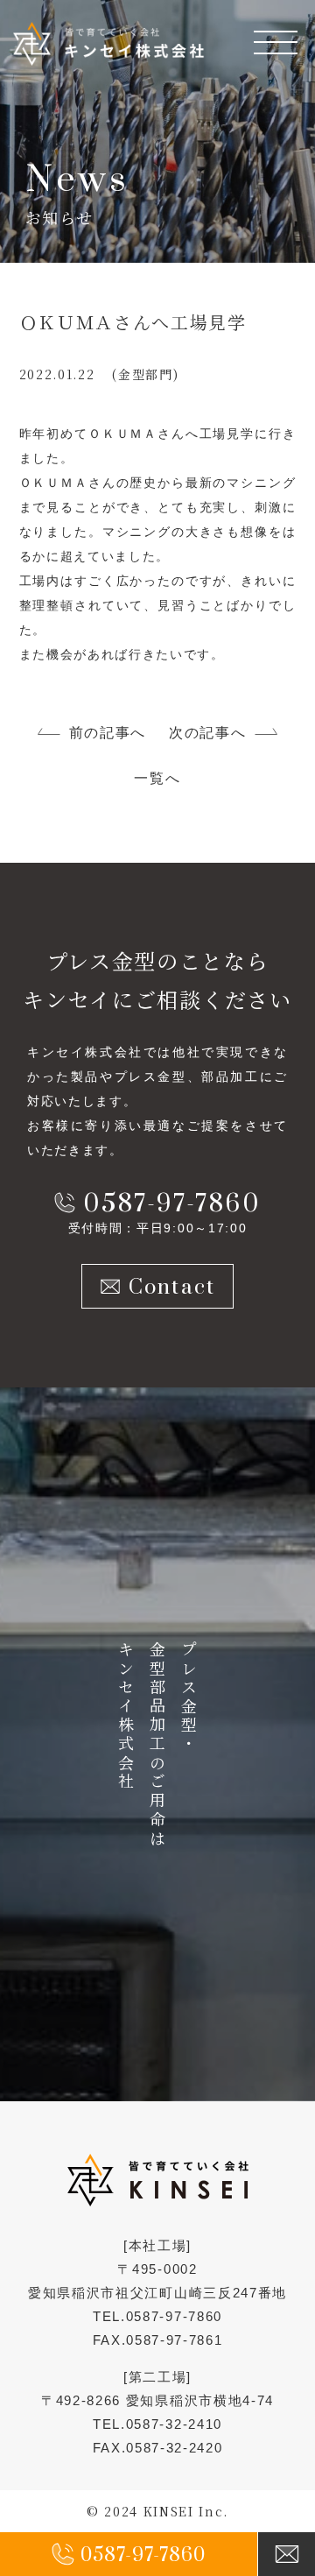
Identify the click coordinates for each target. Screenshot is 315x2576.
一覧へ (157, 778)
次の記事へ (207, 733)
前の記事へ (108, 733)
